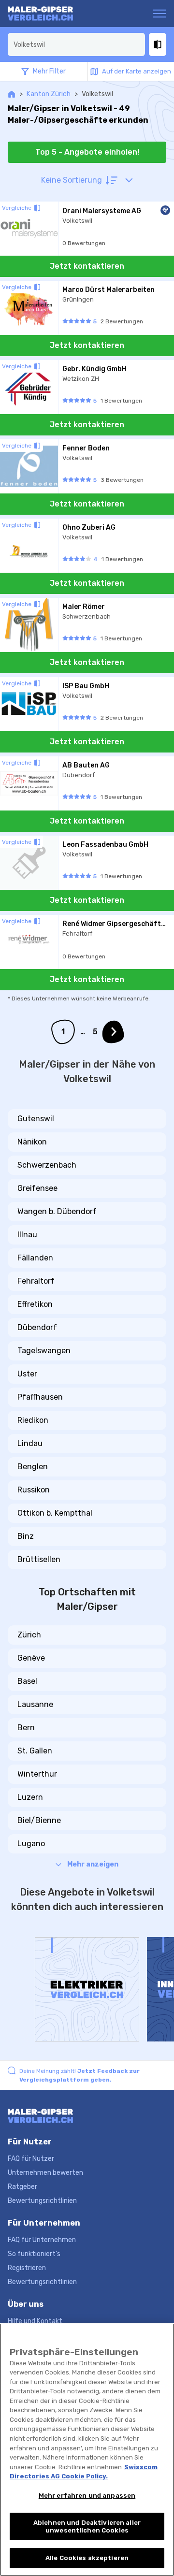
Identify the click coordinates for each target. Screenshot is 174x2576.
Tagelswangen (44, 1351)
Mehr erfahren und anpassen (87, 2496)
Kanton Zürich (49, 94)
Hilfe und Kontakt (35, 2321)
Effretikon (35, 1304)
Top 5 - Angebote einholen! (87, 152)
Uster (27, 1374)
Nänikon (32, 1142)
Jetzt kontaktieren (87, 266)
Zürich (29, 1635)
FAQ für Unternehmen (42, 2240)
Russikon (34, 1490)
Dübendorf (37, 1327)
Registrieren (27, 2268)
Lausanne (35, 1704)
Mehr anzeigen (93, 1864)
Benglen (33, 1467)
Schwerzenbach (47, 1165)
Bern (26, 1728)
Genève (31, 1658)
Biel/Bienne (39, 1820)
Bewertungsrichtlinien (42, 2201)
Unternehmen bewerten (45, 2173)
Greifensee (37, 1188)
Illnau (27, 1235)
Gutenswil (36, 1119)
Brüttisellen (39, 1559)
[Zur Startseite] (45, 14)
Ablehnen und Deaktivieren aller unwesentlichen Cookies (87, 2526)
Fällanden (35, 1258)
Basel (27, 1681)
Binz (26, 1536)
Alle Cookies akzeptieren (87, 2558)
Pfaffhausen (40, 1397)
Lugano (31, 1844)
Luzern (30, 1797)
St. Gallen (35, 1751)
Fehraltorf (36, 1281)
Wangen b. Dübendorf (57, 1211)
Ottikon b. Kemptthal (55, 1513)
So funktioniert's (34, 2254)
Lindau (30, 1443)
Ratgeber (22, 2187)
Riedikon (33, 1420)
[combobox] (76, 44)
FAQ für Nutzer (31, 2159)
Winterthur (37, 1774)
